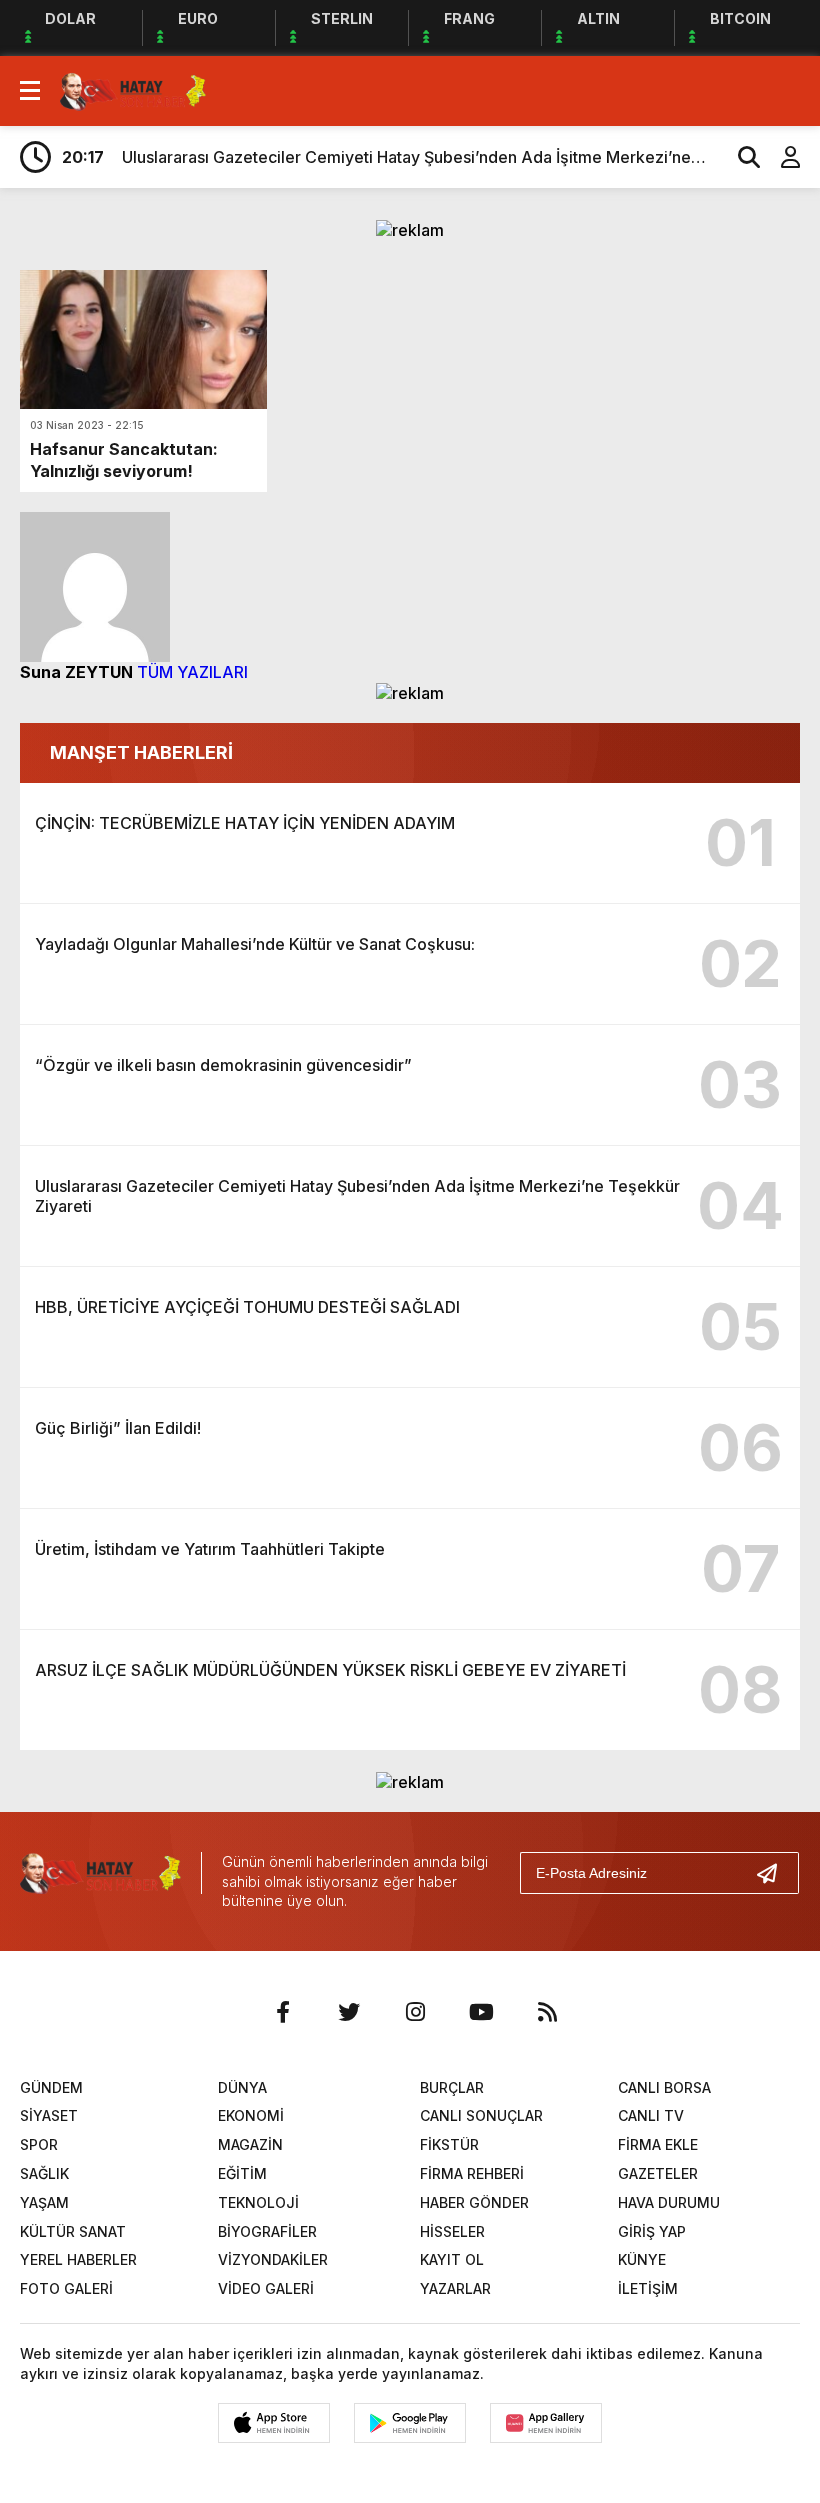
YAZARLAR (455, 2288)
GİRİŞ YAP (652, 2231)
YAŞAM (44, 2202)
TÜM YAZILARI (192, 672)
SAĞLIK (44, 2173)
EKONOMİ (251, 2115)
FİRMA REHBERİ (472, 2173)
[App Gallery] (546, 2423)
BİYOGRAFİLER (267, 2231)
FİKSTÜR (449, 2144)
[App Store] (274, 2423)
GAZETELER (658, 2173)
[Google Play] (410, 2423)
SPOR (39, 2144)
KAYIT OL (452, 2259)
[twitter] (349, 2012)
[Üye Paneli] (780, 157)
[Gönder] (775, 1873)
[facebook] (283, 2012)
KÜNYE (642, 2259)
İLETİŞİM (648, 2288)
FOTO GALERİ (66, 2288)
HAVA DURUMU (669, 2202)
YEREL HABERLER (78, 2259)
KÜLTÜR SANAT (73, 2231)
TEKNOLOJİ (258, 2202)
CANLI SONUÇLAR (481, 2115)
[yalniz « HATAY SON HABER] (133, 89)
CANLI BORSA (664, 2087)
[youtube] (481, 2012)
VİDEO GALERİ (266, 2288)
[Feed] (547, 2012)
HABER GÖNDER (474, 2202)
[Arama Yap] (740, 157)
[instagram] (415, 2012)
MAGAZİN (250, 2144)
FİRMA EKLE (658, 2144)
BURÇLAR (452, 2087)
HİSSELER (452, 2231)
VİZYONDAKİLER (273, 2259)
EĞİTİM (242, 2173)
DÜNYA (242, 2087)
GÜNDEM (51, 2087)
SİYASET (49, 2115)
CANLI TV (651, 2115)
